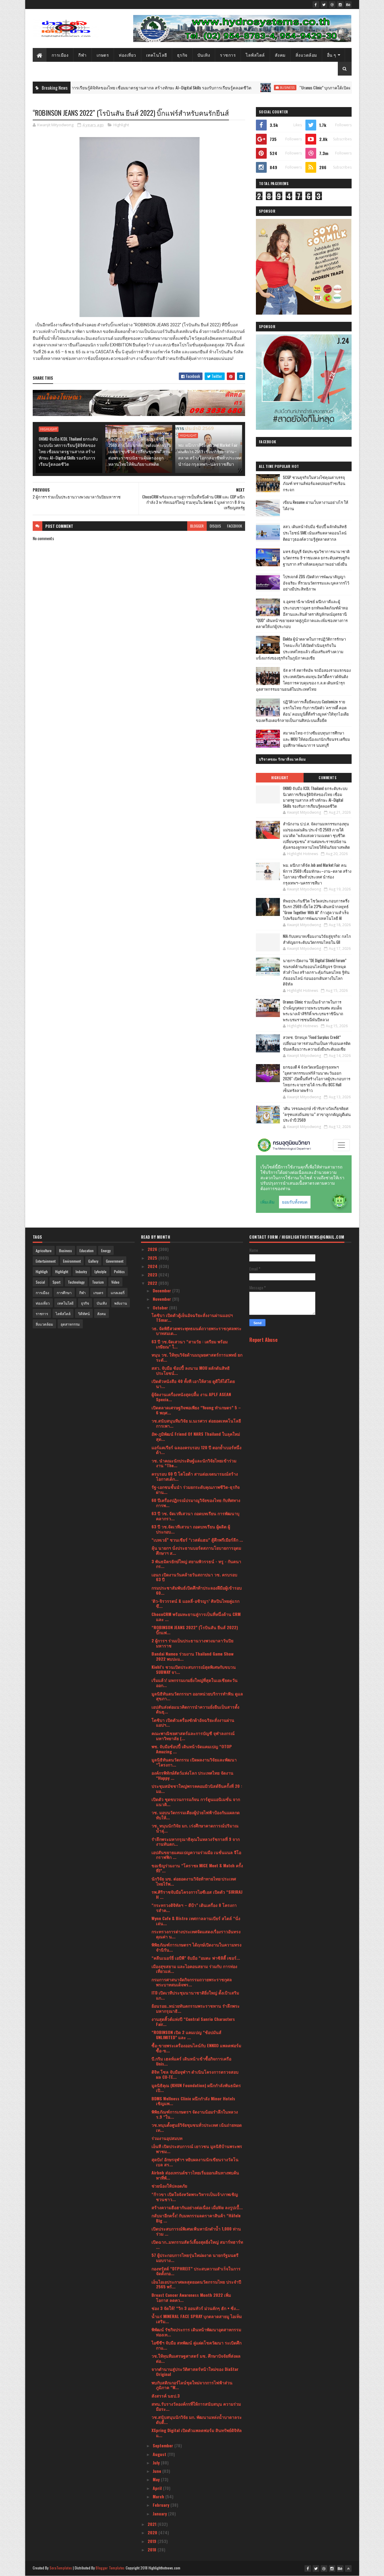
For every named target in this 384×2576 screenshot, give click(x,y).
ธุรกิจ (182, 55)
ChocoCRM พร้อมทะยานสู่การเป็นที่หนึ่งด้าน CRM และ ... (196, 1617)
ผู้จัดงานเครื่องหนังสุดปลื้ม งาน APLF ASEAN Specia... (191, 1397)
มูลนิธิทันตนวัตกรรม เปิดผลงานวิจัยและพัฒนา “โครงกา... (194, 1762)
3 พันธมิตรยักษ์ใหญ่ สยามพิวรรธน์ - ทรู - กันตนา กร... (196, 1564)
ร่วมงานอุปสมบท (167, 2138)
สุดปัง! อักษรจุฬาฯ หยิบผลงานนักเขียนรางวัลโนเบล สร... (195, 2162)
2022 (153, 1283)
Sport (56, 1282)
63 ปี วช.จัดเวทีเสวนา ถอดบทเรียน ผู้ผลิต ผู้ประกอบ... (191, 1529)
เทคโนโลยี (157, 55)
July (157, 2462)
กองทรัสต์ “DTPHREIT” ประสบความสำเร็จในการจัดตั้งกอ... (196, 2271)
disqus (215, 526)
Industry (81, 1272)
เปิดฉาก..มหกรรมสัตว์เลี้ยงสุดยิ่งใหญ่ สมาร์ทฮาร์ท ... (197, 2244)
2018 (153, 2549)
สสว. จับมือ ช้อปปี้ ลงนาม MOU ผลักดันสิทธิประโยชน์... (191, 1370)
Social (40, 1282)
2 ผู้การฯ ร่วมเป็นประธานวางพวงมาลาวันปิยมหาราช (192, 1643)
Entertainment (46, 1261)
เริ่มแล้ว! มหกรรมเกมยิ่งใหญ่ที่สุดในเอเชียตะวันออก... (195, 1683)
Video (115, 1282)
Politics (119, 1272)
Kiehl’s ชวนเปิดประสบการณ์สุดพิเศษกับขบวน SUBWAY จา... (194, 1669)
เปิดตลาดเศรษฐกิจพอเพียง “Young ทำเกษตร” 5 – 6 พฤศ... (196, 1410)
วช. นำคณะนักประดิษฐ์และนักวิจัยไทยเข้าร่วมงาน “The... (194, 1463)
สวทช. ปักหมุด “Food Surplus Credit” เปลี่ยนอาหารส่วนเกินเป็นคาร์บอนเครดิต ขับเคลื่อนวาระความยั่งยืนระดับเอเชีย (317, 1043)
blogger (197, 526)
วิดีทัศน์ (84, 1313)
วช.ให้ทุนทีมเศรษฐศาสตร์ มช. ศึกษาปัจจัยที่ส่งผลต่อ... (196, 2358)
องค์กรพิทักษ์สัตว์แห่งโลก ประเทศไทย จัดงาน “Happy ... (192, 1775)
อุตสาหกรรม (70, 1324)
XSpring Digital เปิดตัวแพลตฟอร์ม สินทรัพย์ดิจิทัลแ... (197, 2433)
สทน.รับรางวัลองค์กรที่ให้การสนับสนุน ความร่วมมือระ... (196, 2406)
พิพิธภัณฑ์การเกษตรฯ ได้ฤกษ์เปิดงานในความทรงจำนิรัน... (196, 1947)
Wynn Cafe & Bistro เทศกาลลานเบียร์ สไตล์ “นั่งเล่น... (196, 1921)
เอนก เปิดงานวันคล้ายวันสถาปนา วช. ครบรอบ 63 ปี (194, 1577)
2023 (153, 1275)
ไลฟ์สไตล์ (255, 55)
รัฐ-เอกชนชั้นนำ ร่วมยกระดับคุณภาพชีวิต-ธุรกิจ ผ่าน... (196, 1489)
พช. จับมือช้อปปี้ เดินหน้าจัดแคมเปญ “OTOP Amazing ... (192, 1749)
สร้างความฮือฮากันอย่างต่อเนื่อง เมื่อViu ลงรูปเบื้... (197, 2207)
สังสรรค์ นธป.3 (166, 2396)
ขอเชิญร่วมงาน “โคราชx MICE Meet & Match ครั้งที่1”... (197, 1868)
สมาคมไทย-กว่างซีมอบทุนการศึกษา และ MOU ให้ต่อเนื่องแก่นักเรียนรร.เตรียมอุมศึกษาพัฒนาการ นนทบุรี (316, 739)
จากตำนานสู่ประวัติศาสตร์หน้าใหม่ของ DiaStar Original (195, 2371)
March (159, 2496)
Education (87, 1251)
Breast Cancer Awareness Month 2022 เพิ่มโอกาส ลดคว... (191, 2297)
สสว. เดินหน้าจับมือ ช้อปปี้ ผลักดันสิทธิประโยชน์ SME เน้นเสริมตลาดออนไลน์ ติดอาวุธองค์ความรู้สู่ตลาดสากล (315, 533)
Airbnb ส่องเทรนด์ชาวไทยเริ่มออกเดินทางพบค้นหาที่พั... (195, 2175)
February (162, 2505)
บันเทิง (204, 55)
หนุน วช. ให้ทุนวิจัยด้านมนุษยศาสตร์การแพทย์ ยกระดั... (197, 1357)
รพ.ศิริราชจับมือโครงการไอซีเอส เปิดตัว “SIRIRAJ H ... (197, 1894)
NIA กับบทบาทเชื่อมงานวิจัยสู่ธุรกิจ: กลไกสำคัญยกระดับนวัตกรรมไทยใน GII (317, 939)
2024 (153, 1266)
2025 (153, 1258)
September (163, 2445)
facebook (235, 526)
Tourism (98, 1282)
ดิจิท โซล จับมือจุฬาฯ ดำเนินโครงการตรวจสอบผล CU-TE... (195, 2074)
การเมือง (60, 55)
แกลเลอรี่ (118, 1292)
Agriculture (44, 1251)
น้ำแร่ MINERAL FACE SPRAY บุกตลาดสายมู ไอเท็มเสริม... (197, 2319)
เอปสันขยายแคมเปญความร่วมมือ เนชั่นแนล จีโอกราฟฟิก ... (196, 1855)
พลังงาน (121, 1303)
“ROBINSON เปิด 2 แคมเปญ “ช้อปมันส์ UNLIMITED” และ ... (186, 2035)
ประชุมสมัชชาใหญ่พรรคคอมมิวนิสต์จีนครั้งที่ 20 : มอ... (197, 1788)
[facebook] (316, 4)
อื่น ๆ (332, 55)
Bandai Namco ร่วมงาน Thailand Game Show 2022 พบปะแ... (192, 1656)
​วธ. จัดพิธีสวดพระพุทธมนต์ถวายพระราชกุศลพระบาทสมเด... (196, 1331)
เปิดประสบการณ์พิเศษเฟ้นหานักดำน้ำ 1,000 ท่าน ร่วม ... (196, 2231)
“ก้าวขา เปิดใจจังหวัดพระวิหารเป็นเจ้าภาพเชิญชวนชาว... (195, 2197)
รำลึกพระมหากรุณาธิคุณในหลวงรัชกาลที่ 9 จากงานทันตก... (196, 1841)
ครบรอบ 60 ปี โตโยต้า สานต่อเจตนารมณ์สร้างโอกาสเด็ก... (195, 1476)
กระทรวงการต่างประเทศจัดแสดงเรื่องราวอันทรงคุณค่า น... (196, 1934)
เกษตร (103, 55)
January (160, 2513)
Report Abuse (263, 1340)
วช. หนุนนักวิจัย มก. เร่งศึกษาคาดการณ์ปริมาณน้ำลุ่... (195, 1828)
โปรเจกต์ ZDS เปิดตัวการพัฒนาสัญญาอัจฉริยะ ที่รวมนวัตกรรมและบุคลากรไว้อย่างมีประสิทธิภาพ (316, 583)
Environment (72, 1261)
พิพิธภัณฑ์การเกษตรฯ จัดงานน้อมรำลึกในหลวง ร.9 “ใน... (195, 2114)
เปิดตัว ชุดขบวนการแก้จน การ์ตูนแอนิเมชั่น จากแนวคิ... (196, 1802)
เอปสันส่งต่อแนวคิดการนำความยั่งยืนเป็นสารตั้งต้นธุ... (195, 1709)
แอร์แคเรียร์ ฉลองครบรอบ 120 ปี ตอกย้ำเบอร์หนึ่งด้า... (196, 1450)
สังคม (280, 55)
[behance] (348, 4)
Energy (106, 1251)
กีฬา (82, 55)
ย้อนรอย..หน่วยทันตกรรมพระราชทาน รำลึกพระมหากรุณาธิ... (196, 2008)
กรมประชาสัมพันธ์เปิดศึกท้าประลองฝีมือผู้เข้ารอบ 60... (197, 1590)
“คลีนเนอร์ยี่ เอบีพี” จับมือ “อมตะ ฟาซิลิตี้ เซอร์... (196, 1958)
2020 (153, 2532)
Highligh (42, 1272)
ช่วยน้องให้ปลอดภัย (169, 2186)
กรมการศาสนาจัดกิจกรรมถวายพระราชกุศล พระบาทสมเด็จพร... (192, 1982)
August (160, 2454)
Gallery (93, 1261)
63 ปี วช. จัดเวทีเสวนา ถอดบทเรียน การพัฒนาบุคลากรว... (195, 1516)
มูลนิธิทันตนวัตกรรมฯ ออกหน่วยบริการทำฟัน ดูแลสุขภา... (197, 1696)
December (162, 1290)
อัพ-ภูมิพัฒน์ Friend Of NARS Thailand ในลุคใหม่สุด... (196, 1436)
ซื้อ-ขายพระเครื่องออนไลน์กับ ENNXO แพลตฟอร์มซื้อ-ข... (196, 2048)
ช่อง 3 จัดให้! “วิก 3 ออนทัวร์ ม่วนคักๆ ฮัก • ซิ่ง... (195, 2308)
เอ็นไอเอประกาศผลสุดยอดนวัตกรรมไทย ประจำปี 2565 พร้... (196, 2284)
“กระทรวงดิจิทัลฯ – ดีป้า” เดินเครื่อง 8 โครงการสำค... (194, 1907)
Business (211, 88)
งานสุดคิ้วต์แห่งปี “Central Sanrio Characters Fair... (193, 2021)
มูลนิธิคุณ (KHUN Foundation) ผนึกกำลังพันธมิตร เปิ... (196, 2088)
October (161, 1307)
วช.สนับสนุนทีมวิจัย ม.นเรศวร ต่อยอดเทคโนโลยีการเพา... (196, 1423)
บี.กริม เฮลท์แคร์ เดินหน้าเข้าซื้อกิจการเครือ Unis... (191, 2061)
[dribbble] (332, 4)
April (158, 2488)
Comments (327, 778)
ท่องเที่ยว (127, 55)
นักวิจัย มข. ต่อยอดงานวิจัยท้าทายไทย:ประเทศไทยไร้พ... (194, 1881)
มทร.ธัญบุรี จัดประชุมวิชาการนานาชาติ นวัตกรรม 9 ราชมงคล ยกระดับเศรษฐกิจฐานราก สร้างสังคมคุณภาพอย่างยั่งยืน (316, 558)
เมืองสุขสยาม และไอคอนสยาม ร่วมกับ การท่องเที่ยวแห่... (194, 1969)
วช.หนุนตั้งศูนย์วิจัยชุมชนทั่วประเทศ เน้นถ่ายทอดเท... (197, 2127)
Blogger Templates (110, 2568)
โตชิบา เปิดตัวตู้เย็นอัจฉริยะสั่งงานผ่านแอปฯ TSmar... (192, 1318)
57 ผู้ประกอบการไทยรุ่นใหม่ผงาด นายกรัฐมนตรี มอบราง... (195, 2257)
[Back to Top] (348, 2569)
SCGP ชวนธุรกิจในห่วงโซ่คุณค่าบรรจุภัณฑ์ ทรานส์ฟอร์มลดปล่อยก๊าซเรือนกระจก (314, 483)
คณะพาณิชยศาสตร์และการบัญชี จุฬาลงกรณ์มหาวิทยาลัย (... (193, 1736)
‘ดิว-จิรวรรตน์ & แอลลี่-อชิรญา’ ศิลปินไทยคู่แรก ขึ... (195, 1603)
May (157, 2479)
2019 (153, 2541)
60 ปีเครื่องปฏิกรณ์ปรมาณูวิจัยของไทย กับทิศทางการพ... (196, 1503)
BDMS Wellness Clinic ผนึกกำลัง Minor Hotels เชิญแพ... (193, 2101)
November (162, 1299)
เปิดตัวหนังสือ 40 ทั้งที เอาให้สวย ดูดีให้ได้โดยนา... (193, 1384)
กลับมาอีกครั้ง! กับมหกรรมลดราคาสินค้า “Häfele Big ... (196, 2218)
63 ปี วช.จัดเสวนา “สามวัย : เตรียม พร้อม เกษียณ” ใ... (190, 1344)
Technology (76, 1282)
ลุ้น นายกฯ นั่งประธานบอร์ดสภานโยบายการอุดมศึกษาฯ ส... (196, 1550)
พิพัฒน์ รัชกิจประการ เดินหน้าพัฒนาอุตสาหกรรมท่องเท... (196, 2332)
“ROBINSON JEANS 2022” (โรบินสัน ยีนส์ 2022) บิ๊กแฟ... (195, 1630)
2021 (153, 2524)
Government (115, 1261)
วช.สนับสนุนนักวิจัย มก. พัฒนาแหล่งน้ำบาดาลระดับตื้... (197, 2419)
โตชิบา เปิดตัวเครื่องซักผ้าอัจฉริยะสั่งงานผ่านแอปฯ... (193, 1722)
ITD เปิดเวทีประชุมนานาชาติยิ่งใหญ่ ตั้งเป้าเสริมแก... (195, 1995)
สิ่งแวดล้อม (306, 55)
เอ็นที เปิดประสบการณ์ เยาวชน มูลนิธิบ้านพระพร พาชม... (197, 2149)
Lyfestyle (100, 1272)
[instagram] (340, 4)
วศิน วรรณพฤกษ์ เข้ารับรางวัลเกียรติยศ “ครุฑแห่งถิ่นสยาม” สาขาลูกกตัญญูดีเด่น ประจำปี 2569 (317, 1114)
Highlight (121, 125)
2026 (153, 1249)
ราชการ (228, 55)
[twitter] (324, 4)
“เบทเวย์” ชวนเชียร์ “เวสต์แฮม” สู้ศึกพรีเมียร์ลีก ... (197, 1540)
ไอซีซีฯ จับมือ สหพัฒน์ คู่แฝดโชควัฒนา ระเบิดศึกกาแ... (196, 2345)
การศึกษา (64, 1292)
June (157, 2471)
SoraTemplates (61, 2568)
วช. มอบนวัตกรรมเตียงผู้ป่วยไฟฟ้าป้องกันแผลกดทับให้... (196, 1815)
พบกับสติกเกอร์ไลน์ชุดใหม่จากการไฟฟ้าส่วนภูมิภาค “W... (192, 2385)
